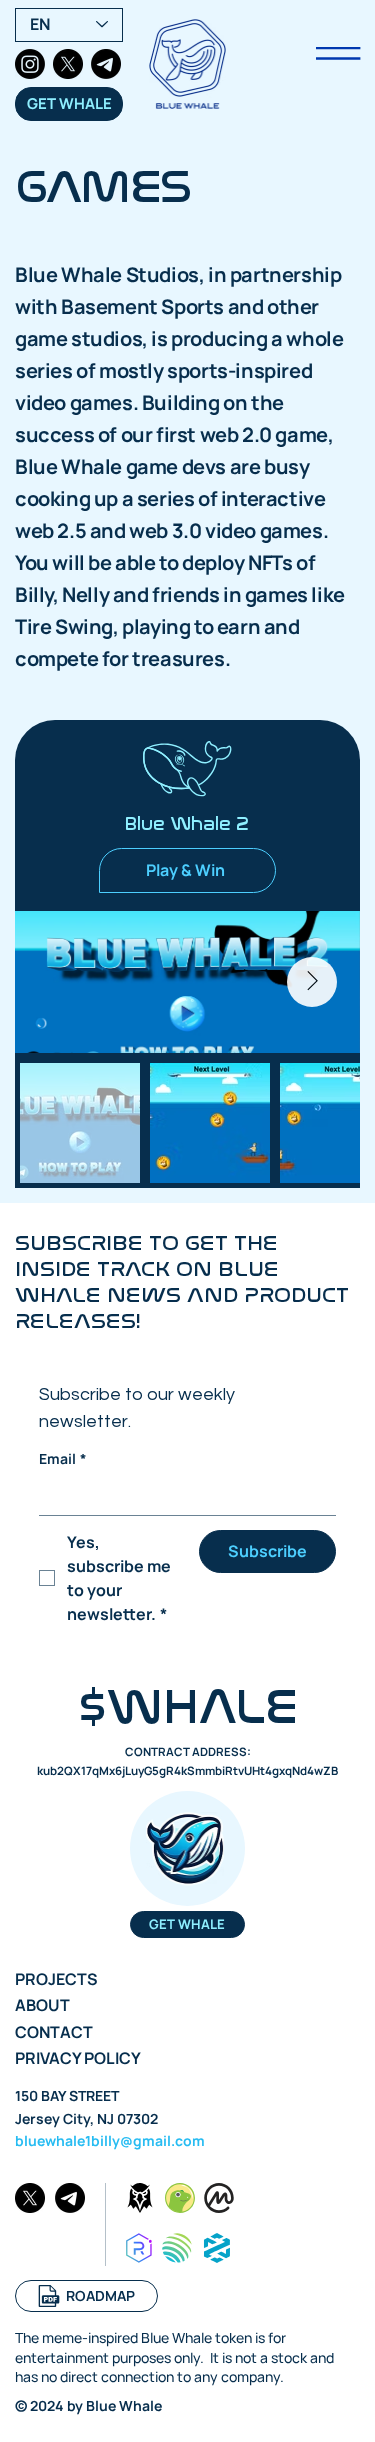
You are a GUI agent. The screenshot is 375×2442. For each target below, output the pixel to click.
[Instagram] (30, 64)
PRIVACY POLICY (78, 2058)
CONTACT (54, 2032)
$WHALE (188, 1707)
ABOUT (42, 2005)
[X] (68, 64)
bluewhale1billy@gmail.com (110, 2140)
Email (63, 1458)
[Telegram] (106, 64)
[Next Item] (312, 982)
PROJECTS (56, 1979)
